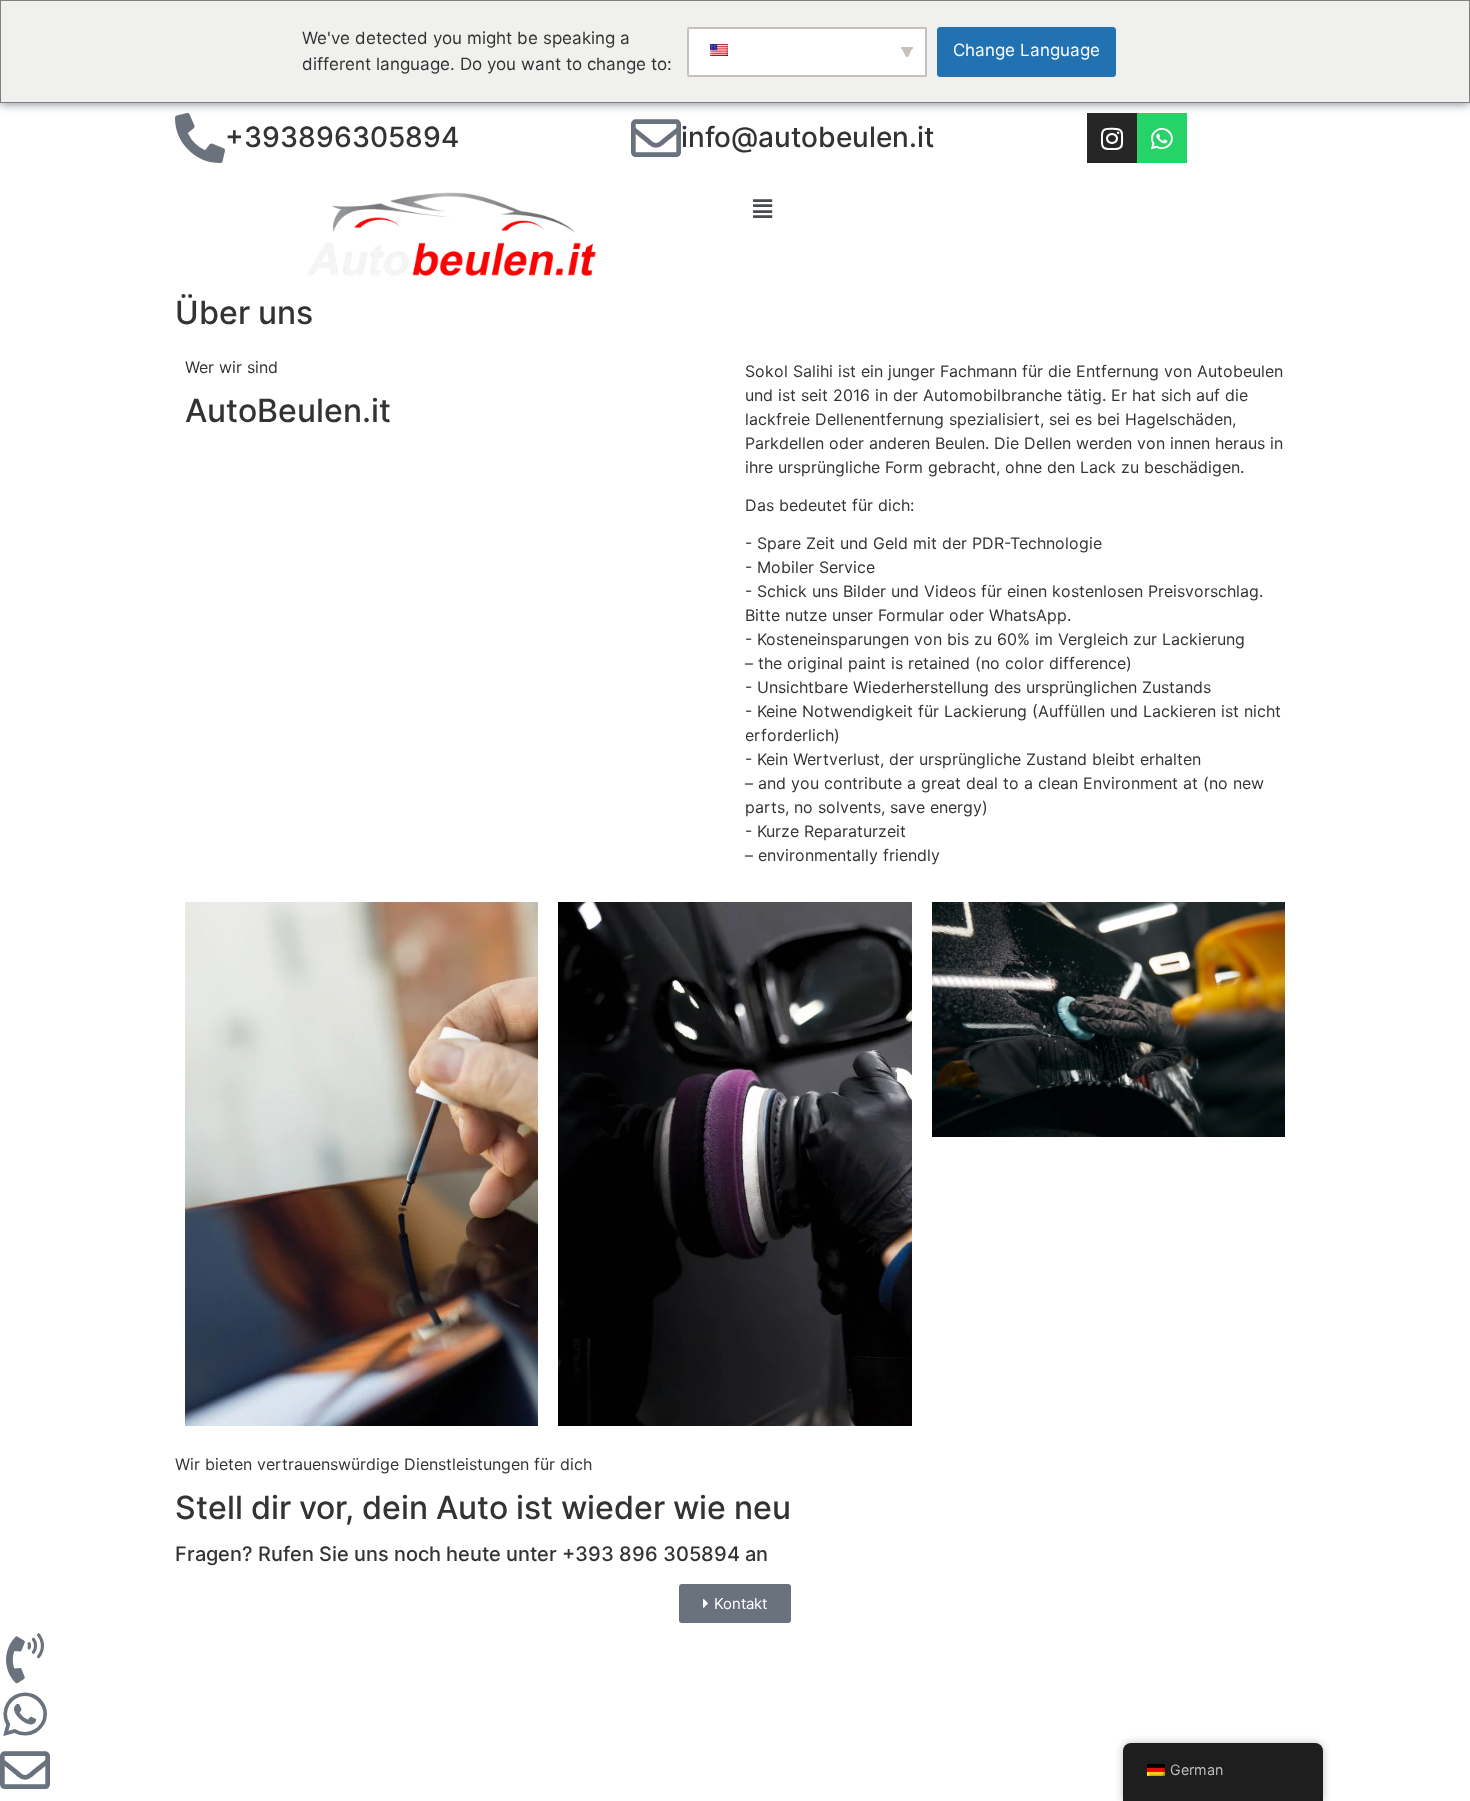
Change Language (1026, 50)
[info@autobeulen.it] (656, 138)
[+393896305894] (200, 138)
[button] (1020, 209)
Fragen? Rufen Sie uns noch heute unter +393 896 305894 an (471, 1554)
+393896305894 (342, 137)
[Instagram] (1112, 138)
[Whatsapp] (1162, 138)
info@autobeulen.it (807, 137)
